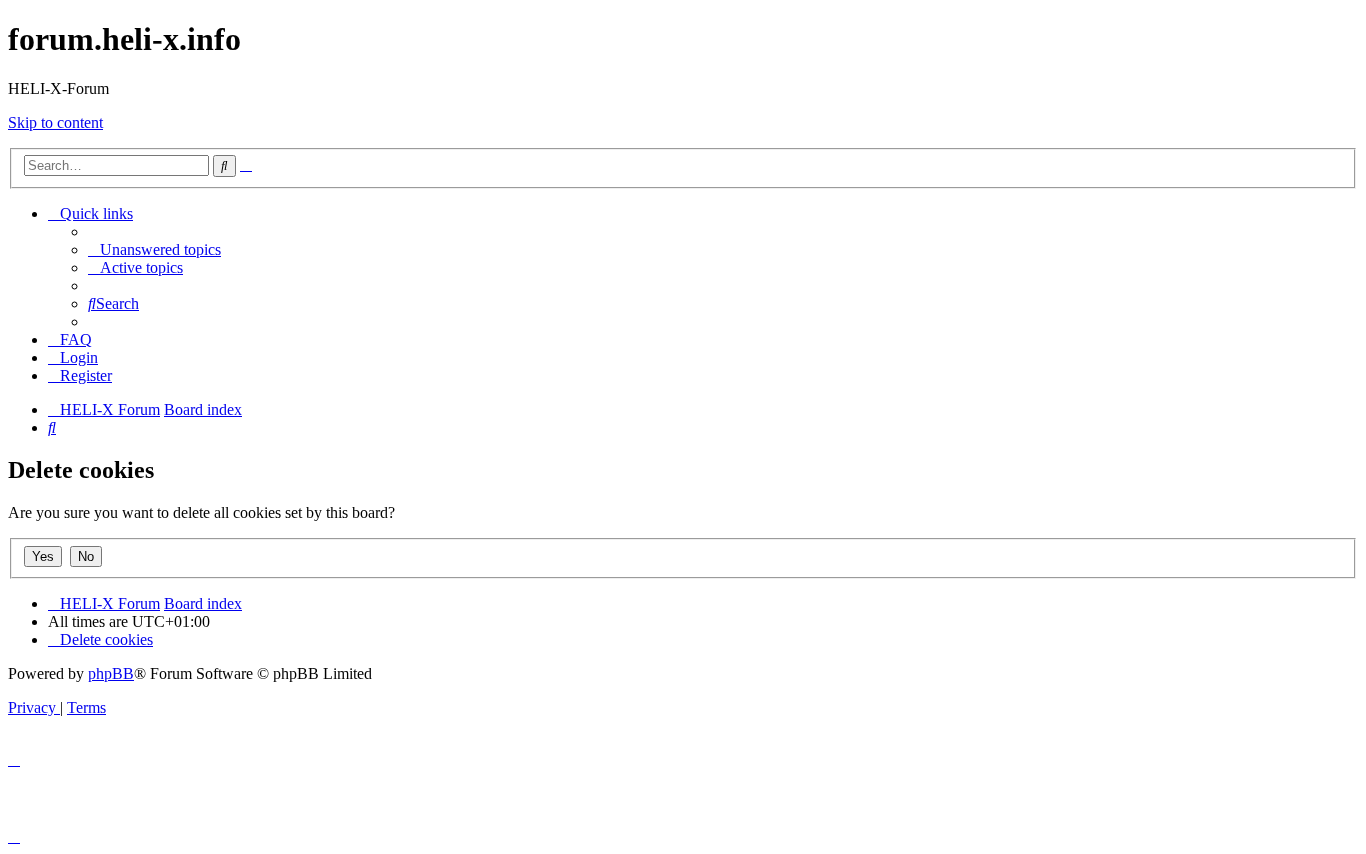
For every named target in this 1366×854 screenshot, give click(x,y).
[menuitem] (154, 249)
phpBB (111, 673)
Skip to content (55, 122)
